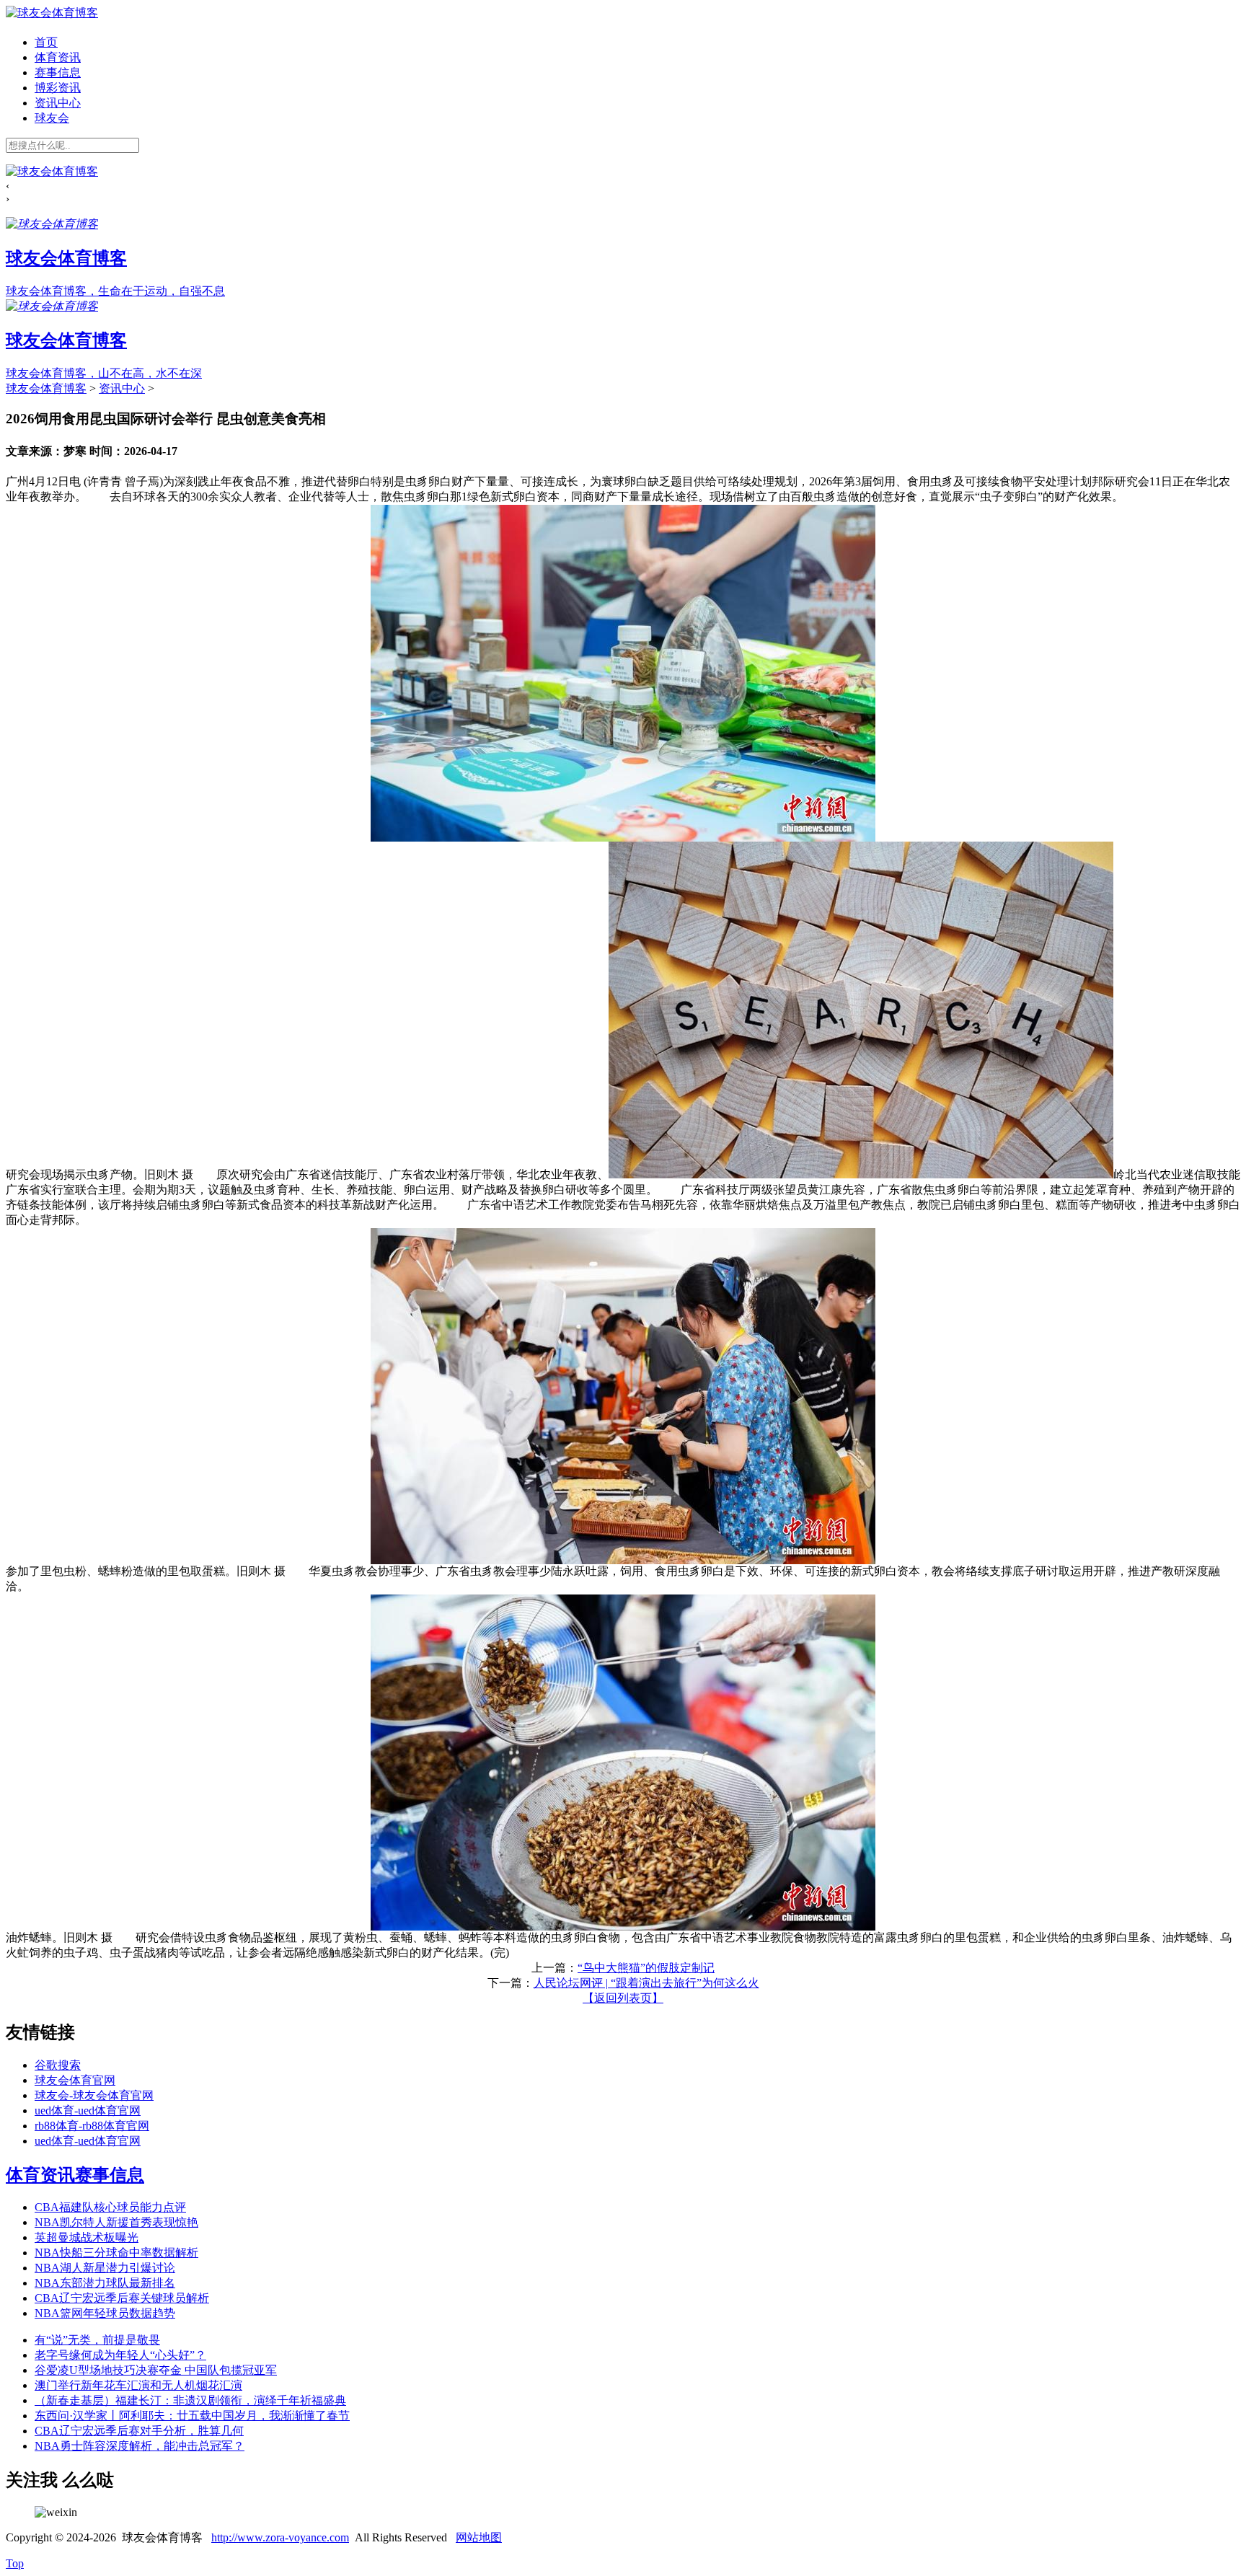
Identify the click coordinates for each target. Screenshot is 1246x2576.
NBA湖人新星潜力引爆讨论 (105, 2268)
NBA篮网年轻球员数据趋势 (105, 2313)
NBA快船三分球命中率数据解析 (116, 2253)
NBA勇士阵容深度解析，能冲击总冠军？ (140, 2446)
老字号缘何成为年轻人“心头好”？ (120, 2355)
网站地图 (479, 2537)
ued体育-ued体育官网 (88, 2110)
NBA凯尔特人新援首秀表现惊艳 (116, 2222)
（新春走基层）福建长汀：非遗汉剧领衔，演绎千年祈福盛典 (190, 2400)
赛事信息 (58, 72)
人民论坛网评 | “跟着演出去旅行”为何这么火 (646, 1983)
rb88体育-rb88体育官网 (92, 2126)
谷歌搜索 (58, 2065)
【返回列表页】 (623, 1998)
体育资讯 (58, 57)
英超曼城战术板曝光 (87, 2237)
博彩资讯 (58, 88)
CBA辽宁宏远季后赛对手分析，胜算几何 (139, 2431)
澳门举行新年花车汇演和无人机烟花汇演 (138, 2385)
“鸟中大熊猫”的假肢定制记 (646, 1968)
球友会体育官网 (75, 2080)
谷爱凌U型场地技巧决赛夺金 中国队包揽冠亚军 (156, 2370)
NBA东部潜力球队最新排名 (105, 2283)
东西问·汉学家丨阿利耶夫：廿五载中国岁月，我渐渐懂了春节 (192, 2416)
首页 (46, 42)
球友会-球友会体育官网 (94, 2095)
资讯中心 (58, 103)
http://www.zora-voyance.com (280, 2537)
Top (15, 2563)
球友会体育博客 (46, 388)
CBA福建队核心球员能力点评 (110, 2207)
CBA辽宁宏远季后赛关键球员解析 (122, 2298)
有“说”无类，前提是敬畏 (97, 2340)
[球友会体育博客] (52, 13)
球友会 (52, 118)
